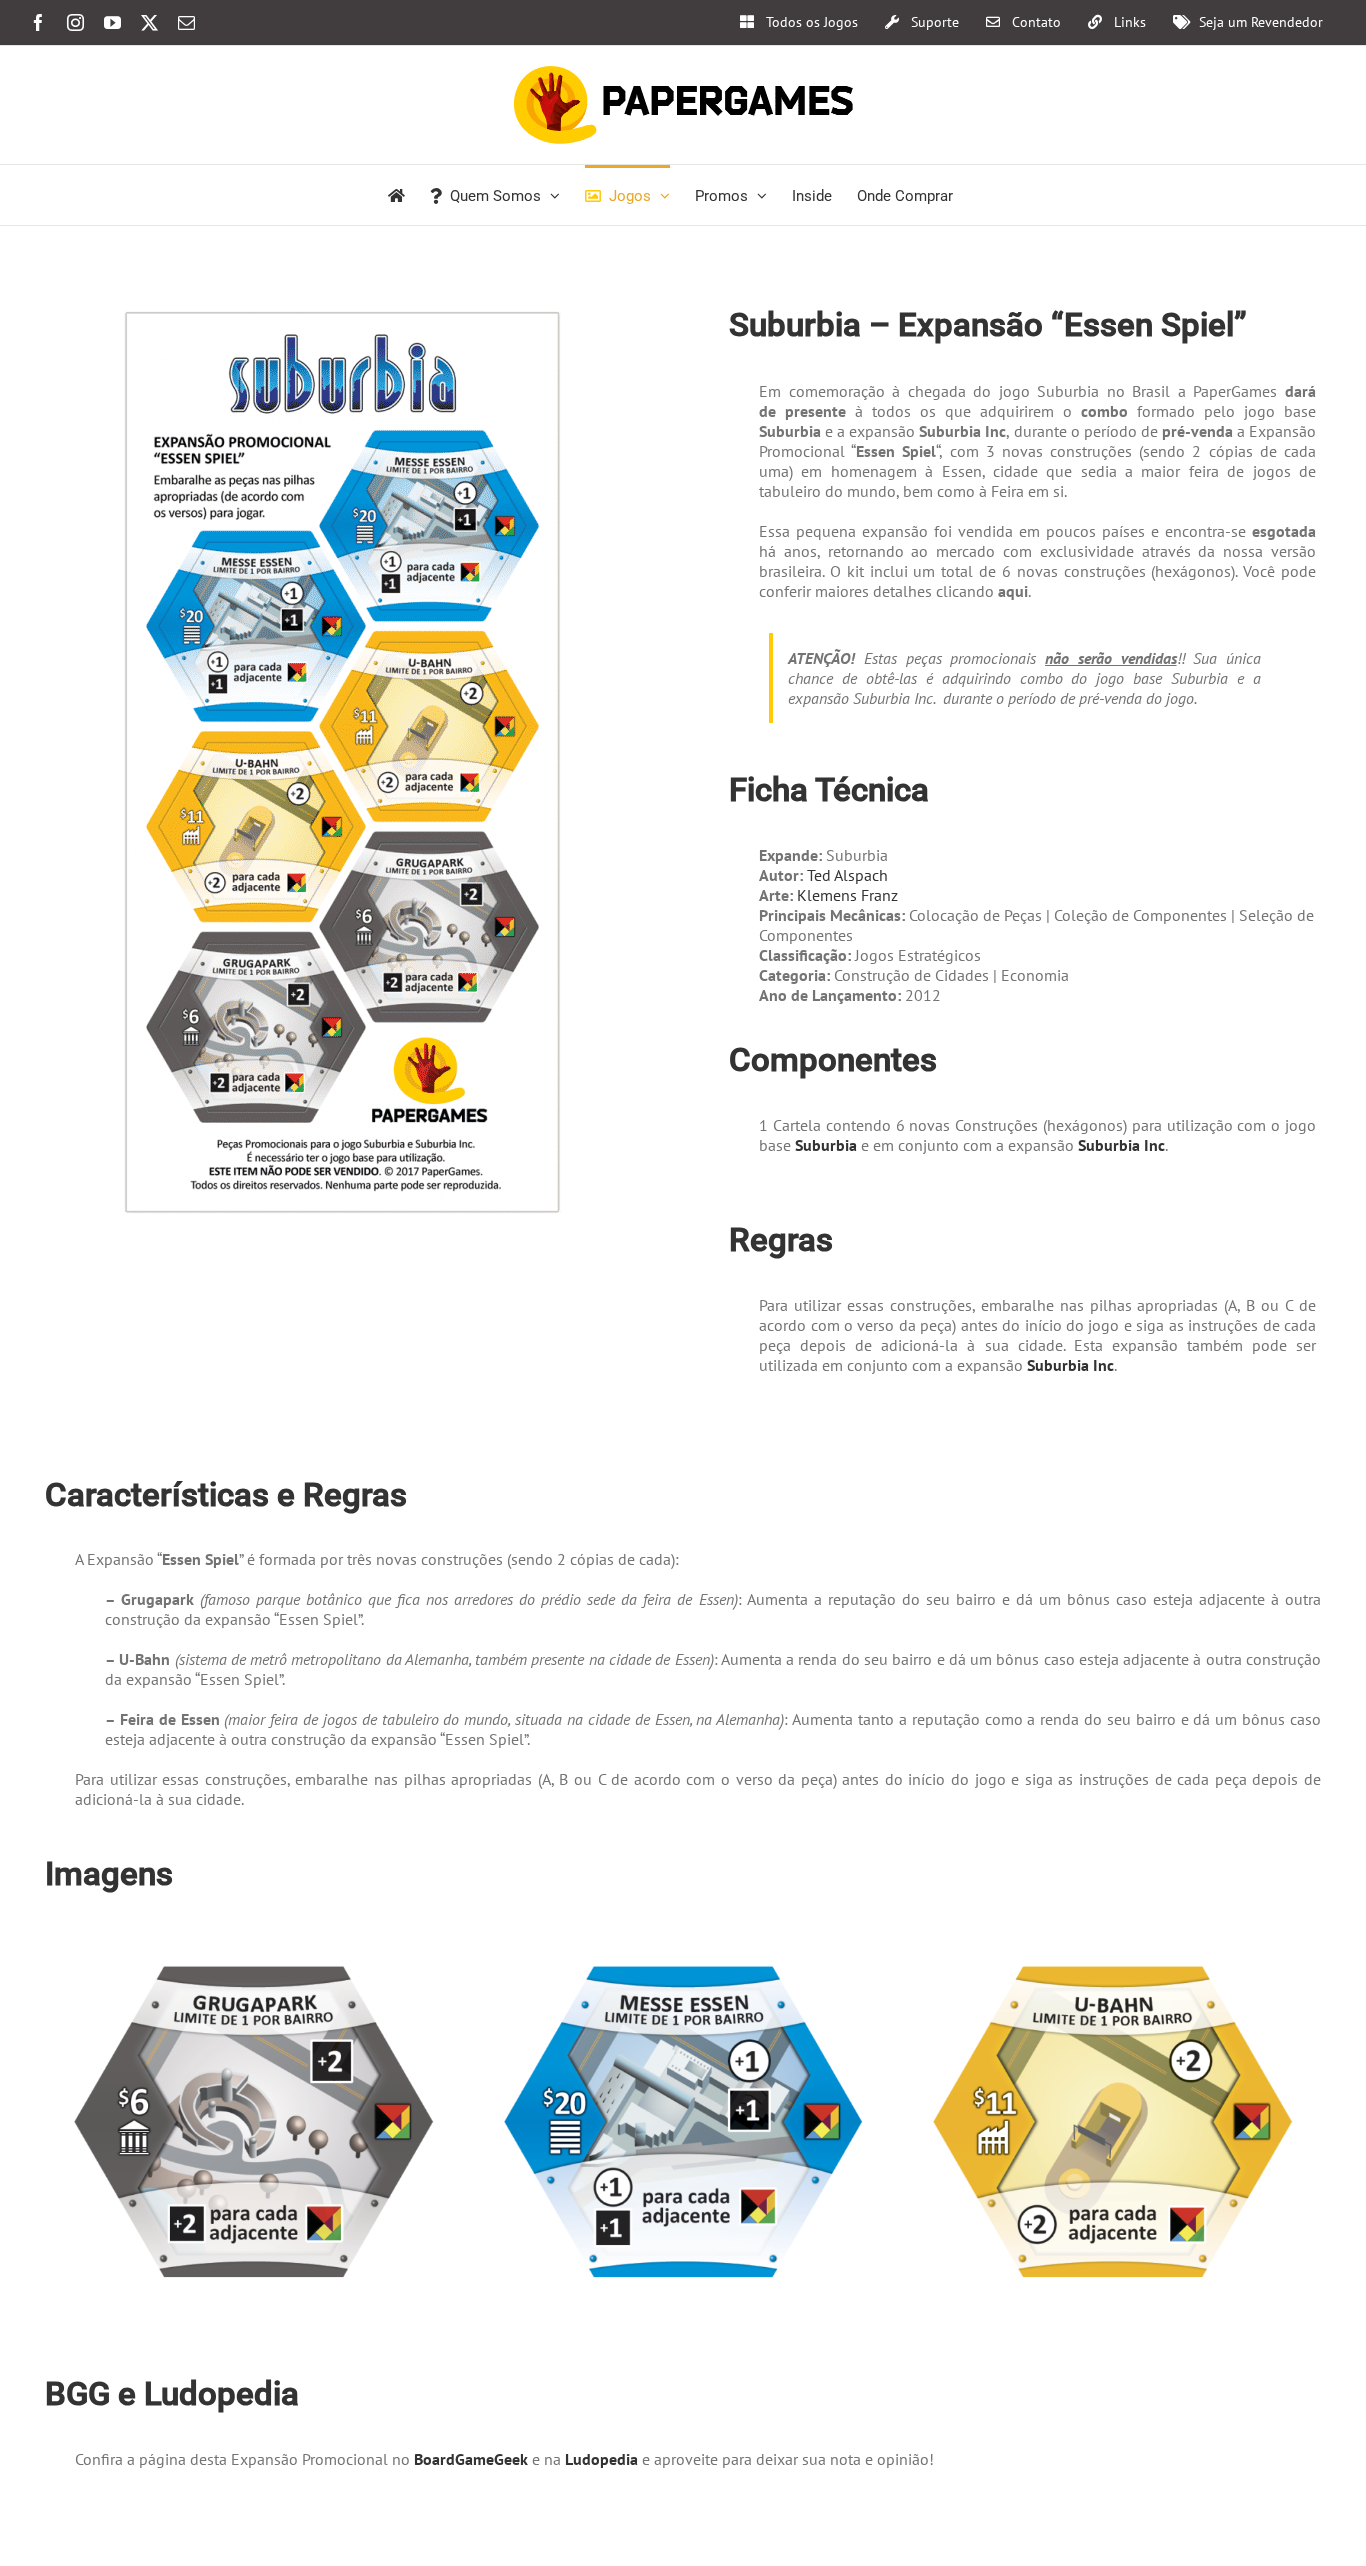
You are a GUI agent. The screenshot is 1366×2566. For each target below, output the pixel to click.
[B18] (683, 1947)
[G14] (253, 1947)
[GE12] (1112, 1947)
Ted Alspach (847, 875)
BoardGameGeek (471, 2459)
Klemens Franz (847, 895)
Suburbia (828, 1145)
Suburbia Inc (1121, 1145)
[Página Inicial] (396, 195)
